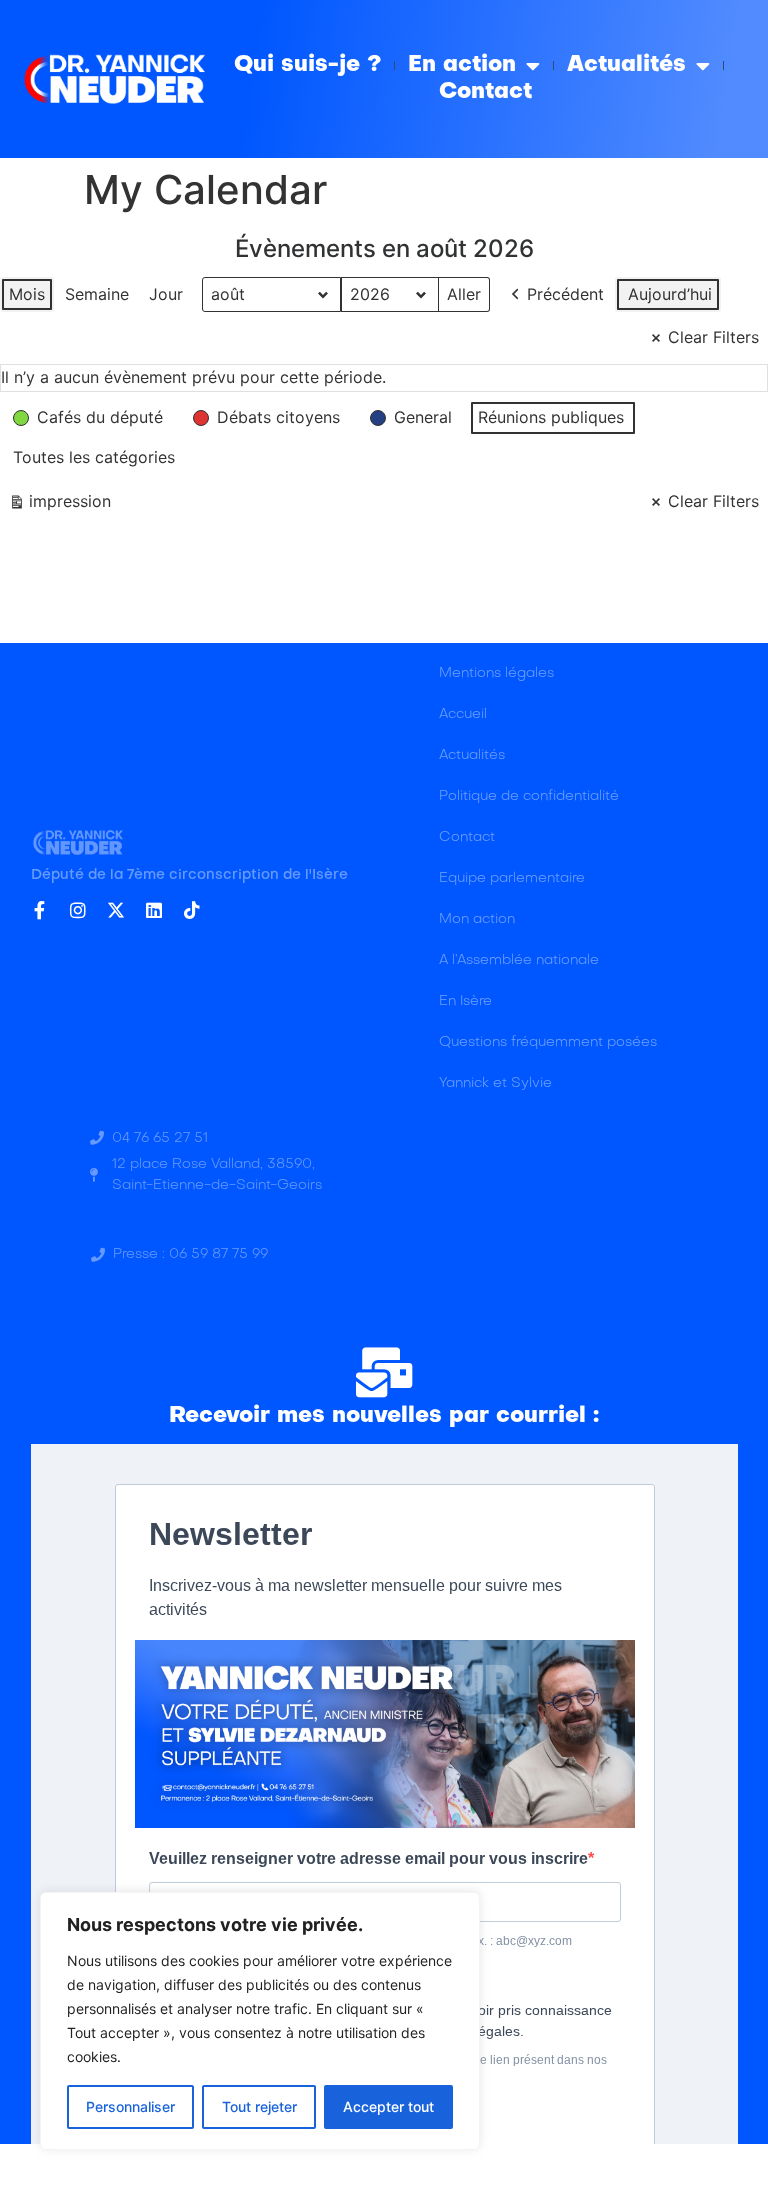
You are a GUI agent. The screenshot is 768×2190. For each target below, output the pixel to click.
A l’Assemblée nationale (519, 960)
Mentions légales (496, 673)
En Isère (465, 1001)
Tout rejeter (259, 2106)
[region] (260, 2021)
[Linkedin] (154, 910)
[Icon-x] (116, 910)
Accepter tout (388, 2106)
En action (462, 65)
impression (59, 505)
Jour (166, 294)
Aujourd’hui (670, 294)
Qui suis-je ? (307, 65)
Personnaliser (130, 2106)
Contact (485, 92)
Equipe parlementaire (512, 878)
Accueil (463, 714)
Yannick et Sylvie (495, 1083)
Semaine (97, 294)
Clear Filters (713, 337)
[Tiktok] (192, 910)
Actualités (626, 65)
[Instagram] (78, 910)
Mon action (477, 919)
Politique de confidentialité (529, 796)
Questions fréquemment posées (548, 1042)
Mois (27, 294)
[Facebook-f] (40, 910)
